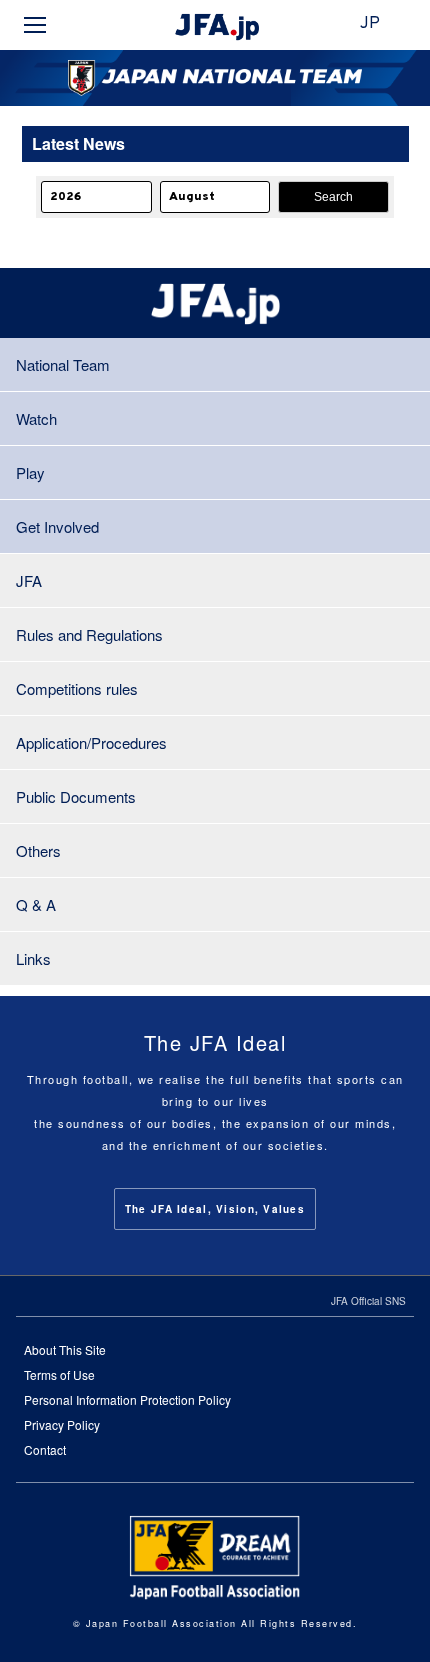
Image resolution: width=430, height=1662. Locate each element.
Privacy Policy (62, 1424)
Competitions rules (77, 688)
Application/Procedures (91, 742)
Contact (45, 1449)
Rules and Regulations (89, 634)
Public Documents (76, 796)
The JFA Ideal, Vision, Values (215, 1209)
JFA (29, 580)
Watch (36, 418)
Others (38, 850)
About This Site (65, 1349)
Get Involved (57, 526)
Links (33, 958)
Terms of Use (59, 1374)
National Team (63, 364)
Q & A (36, 904)
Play (30, 472)
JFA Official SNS (368, 1301)
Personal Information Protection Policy (127, 1399)
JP (370, 24)
